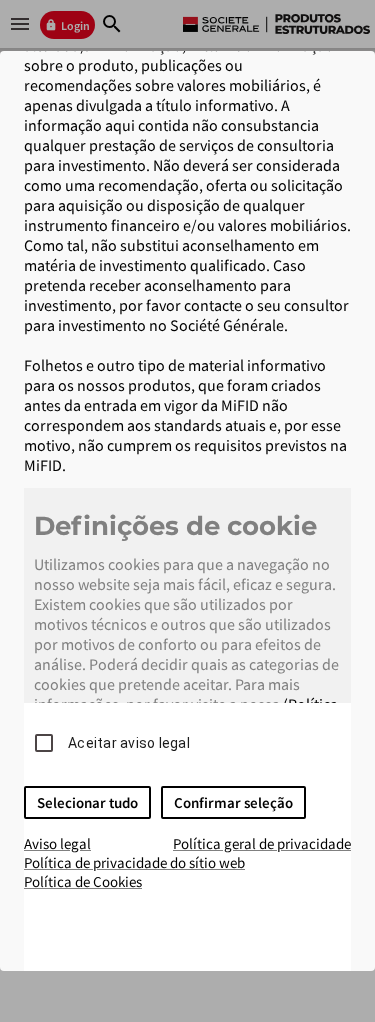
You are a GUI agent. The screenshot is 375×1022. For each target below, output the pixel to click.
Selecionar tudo (87, 802)
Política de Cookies (83, 881)
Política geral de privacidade (262, 843)
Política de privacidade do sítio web (134, 862)
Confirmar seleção (233, 802)
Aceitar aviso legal (129, 743)
